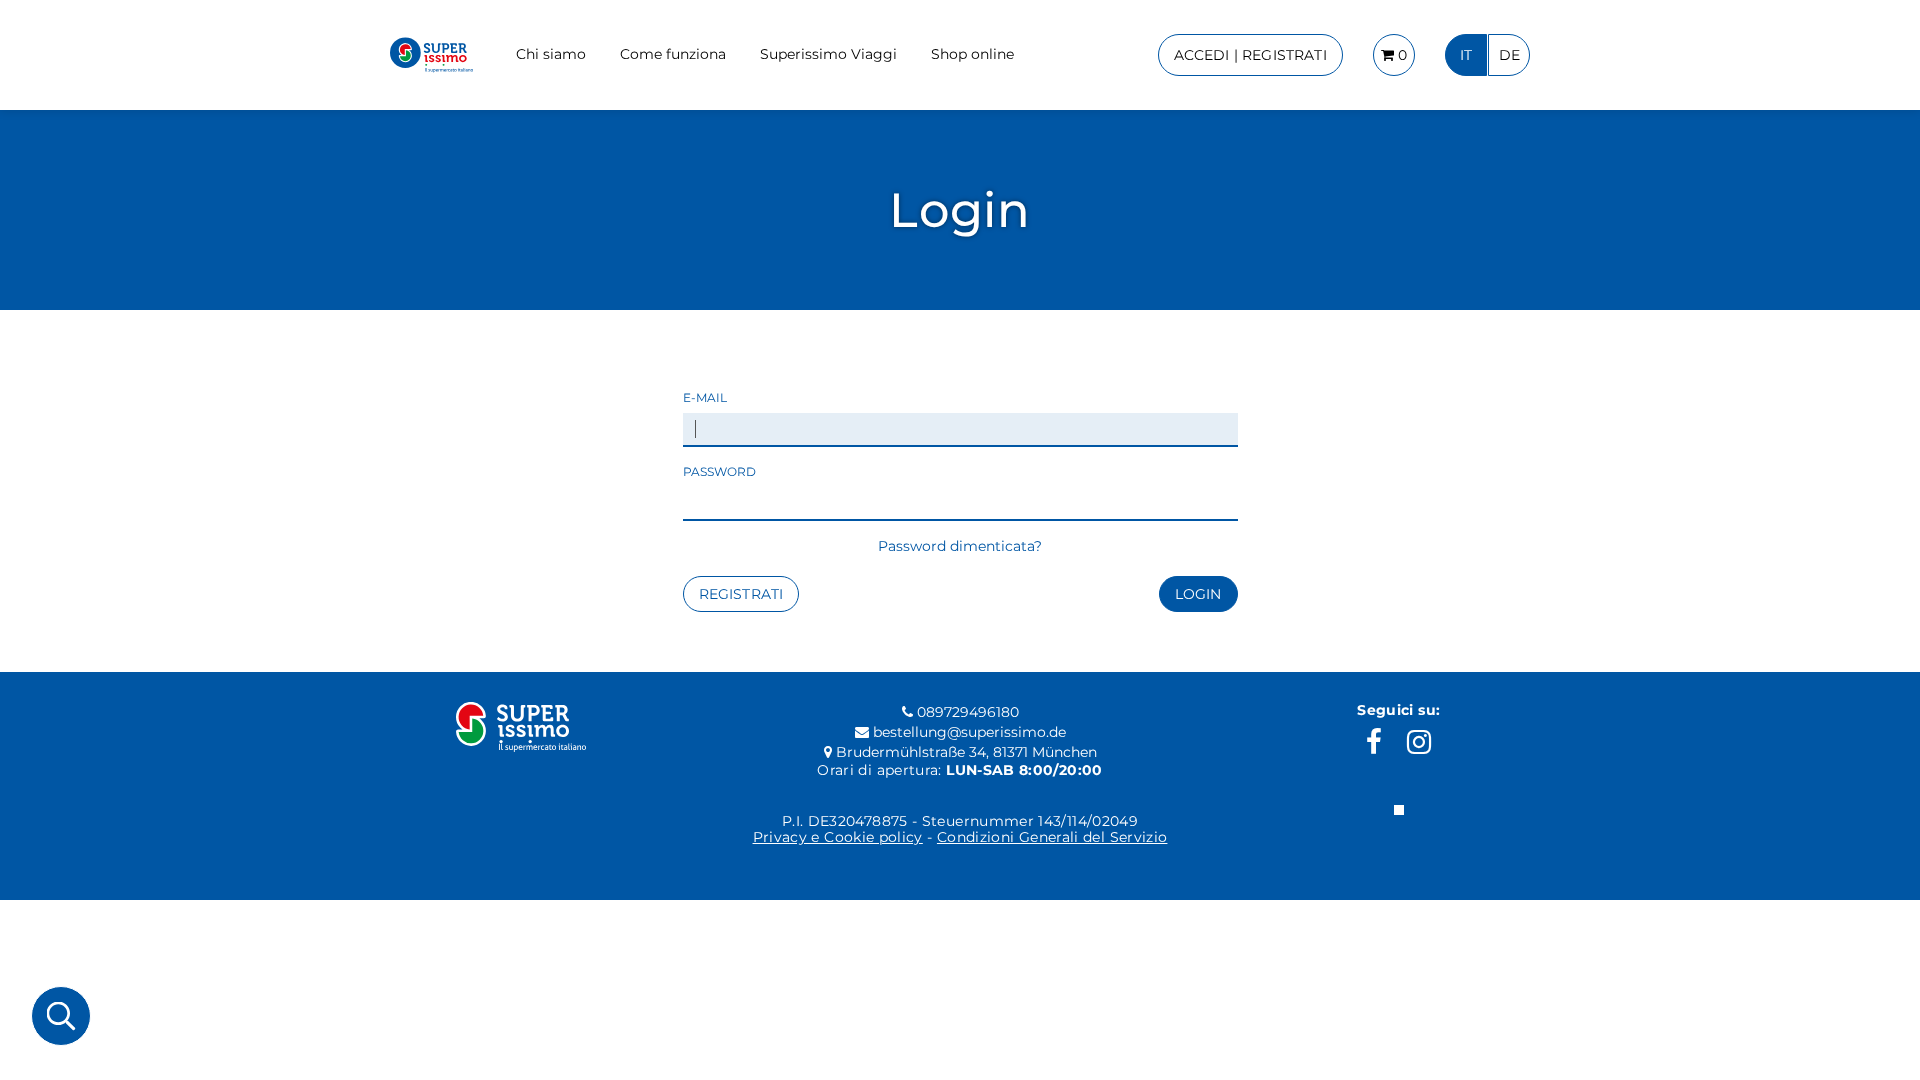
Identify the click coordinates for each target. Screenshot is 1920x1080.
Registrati (741, 594)
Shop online (972, 54)
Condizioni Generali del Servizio (1052, 837)
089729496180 (966, 712)
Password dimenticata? (960, 546)
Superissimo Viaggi (828, 54)
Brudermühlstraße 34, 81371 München (964, 752)
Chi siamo (551, 54)
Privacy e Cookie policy (838, 837)
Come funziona (673, 54)
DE (1509, 55)
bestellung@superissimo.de (967, 732)
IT (1466, 55)
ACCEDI (1250, 55)
